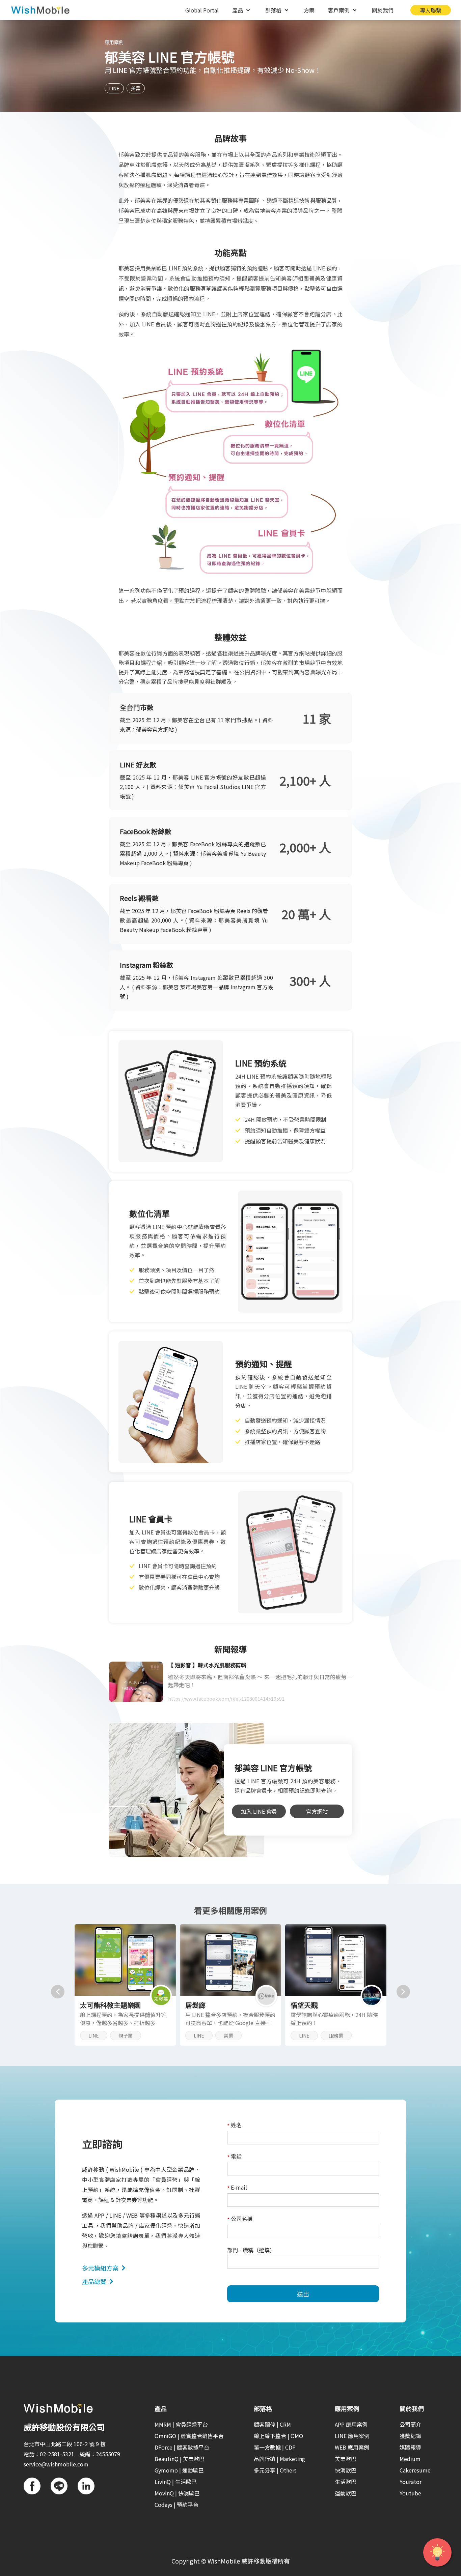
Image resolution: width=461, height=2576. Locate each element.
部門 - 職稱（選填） (251, 2250)
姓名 (234, 2125)
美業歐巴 (346, 2459)
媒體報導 (410, 2447)
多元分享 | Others (275, 2470)
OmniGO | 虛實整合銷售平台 (189, 2436)
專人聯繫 (431, 10)
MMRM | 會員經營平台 (181, 2424)
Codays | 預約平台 (177, 2505)
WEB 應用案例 (352, 2447)
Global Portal (202, 10)
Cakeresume (415, 2470)
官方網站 (317, 1811)
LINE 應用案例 (352, 2436)
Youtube (410, 2493)
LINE (114, 88)
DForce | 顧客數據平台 (182, 2447)
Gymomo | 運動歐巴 (179, 2470)
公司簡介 (410, 2424)
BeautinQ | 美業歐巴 (180, 2459)
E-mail (237, 2188)
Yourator (411, 2482)
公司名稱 (240, 2219)
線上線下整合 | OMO (278, 2436)
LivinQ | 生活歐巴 (176, 2482)
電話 (234, 2157)
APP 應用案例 (351, 2424)
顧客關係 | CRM (272, 2424)
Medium (410, 2459)
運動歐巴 (346, 2493)
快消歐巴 (346, 2470)
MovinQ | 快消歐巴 (177, 2493)
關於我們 (383, 10)
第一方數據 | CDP (275, 2447)
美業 (136, 88)
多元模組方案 (100, 2268)
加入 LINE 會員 (259, 1811)
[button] (58, 1992)
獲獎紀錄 (410, 2436)
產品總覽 (94, 2281)
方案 (309, 10)
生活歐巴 (346, 2482)
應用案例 (114, 42)
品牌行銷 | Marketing (279, 2459)
